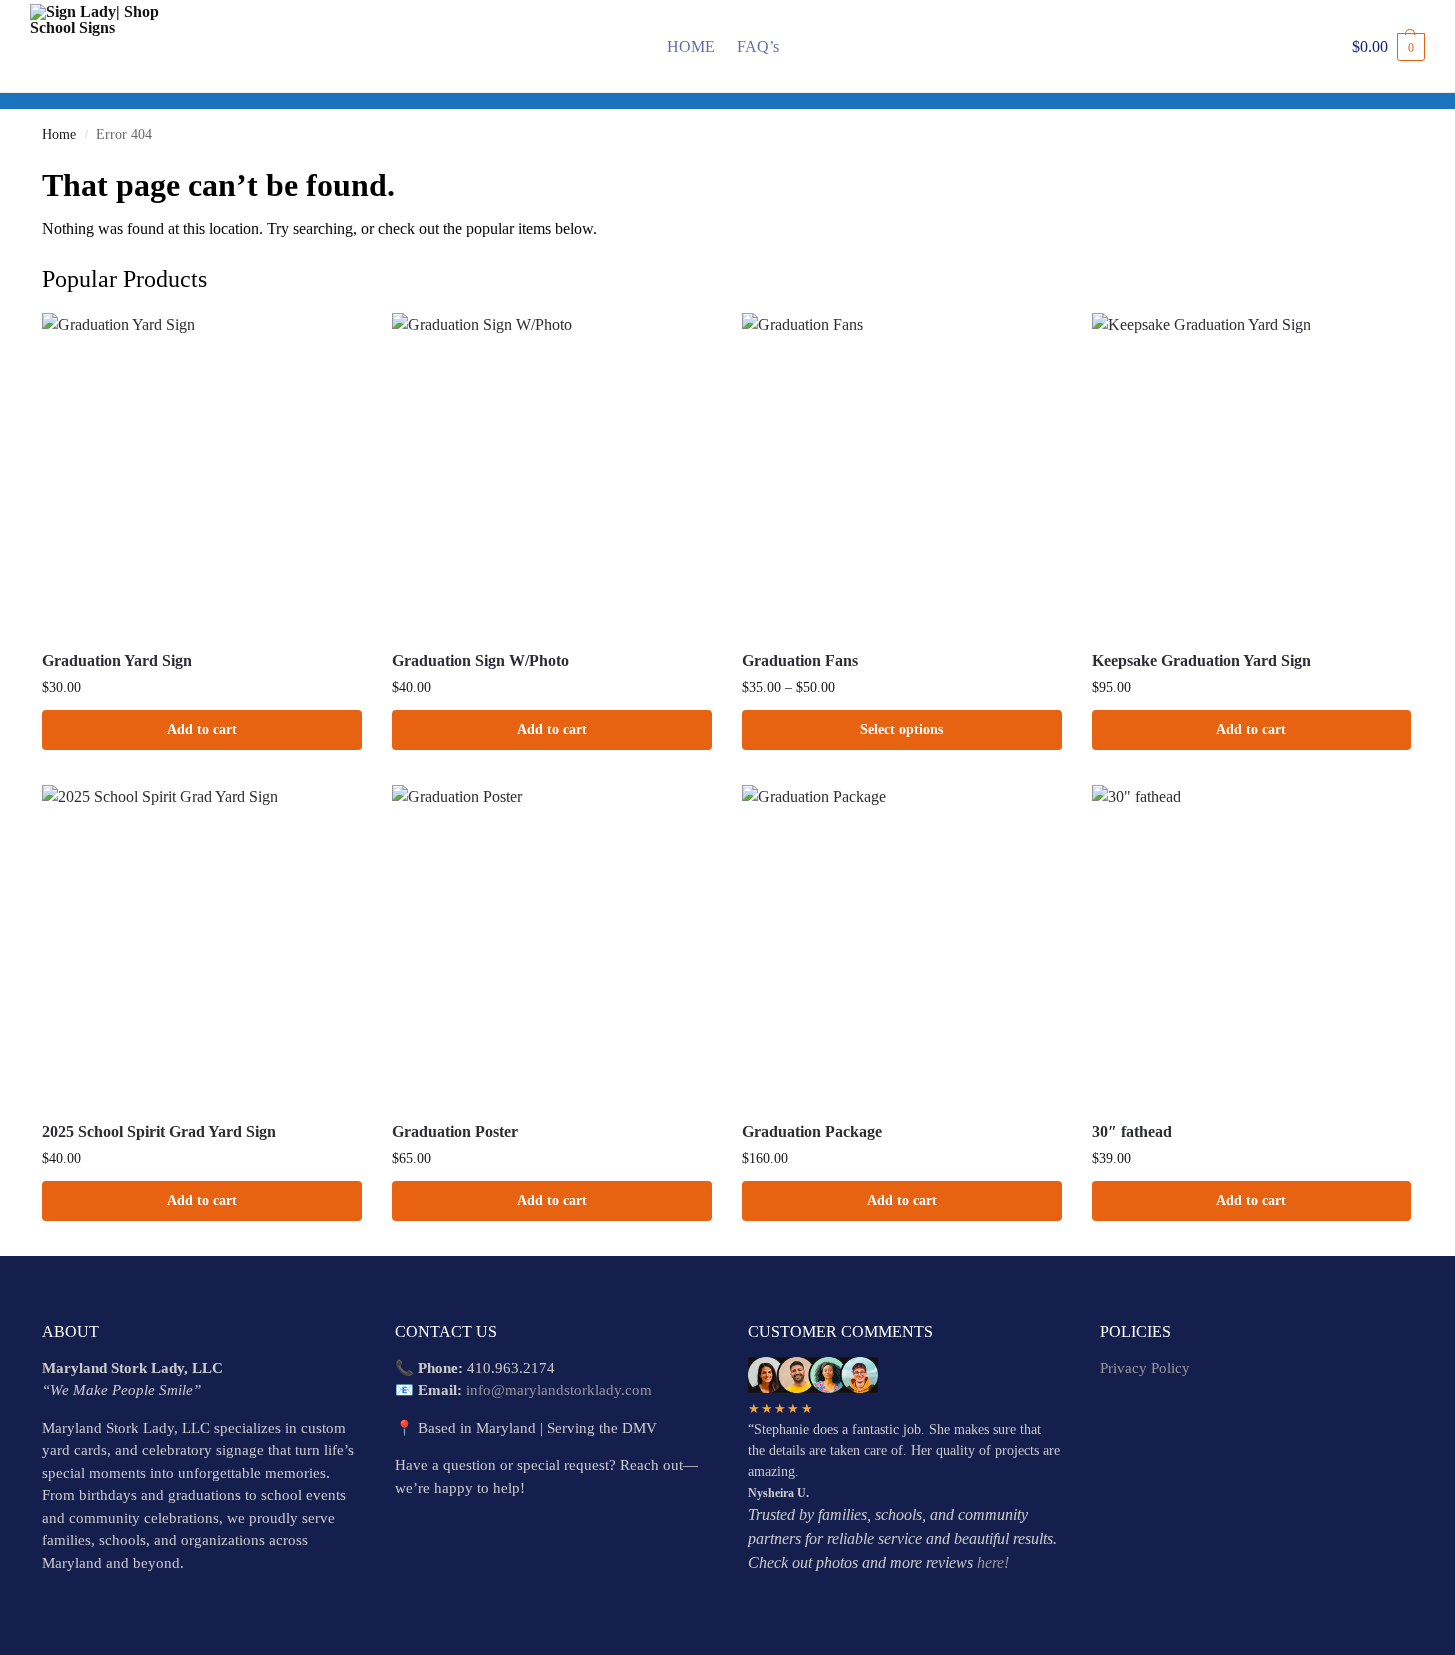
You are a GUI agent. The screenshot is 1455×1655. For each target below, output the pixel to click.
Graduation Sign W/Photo (480, 660)
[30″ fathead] (1252, 945)
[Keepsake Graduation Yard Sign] (1252, 473)
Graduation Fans (800, 660)
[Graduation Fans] (902, 473)
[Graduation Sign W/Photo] (552, 473)
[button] (1388, 47)
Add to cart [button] (202, 729)
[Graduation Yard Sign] (202, 473)
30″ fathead (1132, 1131)
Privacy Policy (1145, 1368)
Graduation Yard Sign (117, 660)
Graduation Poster (455, 1131)
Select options (901, 729)
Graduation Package (812, 1131)
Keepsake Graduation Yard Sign (1201, 660)
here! (993, 1562)
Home (59, 134)
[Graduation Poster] (552, 945)
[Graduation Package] (902, 945)
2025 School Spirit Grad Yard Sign (159, 1131)
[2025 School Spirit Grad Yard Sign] (202, 945)
